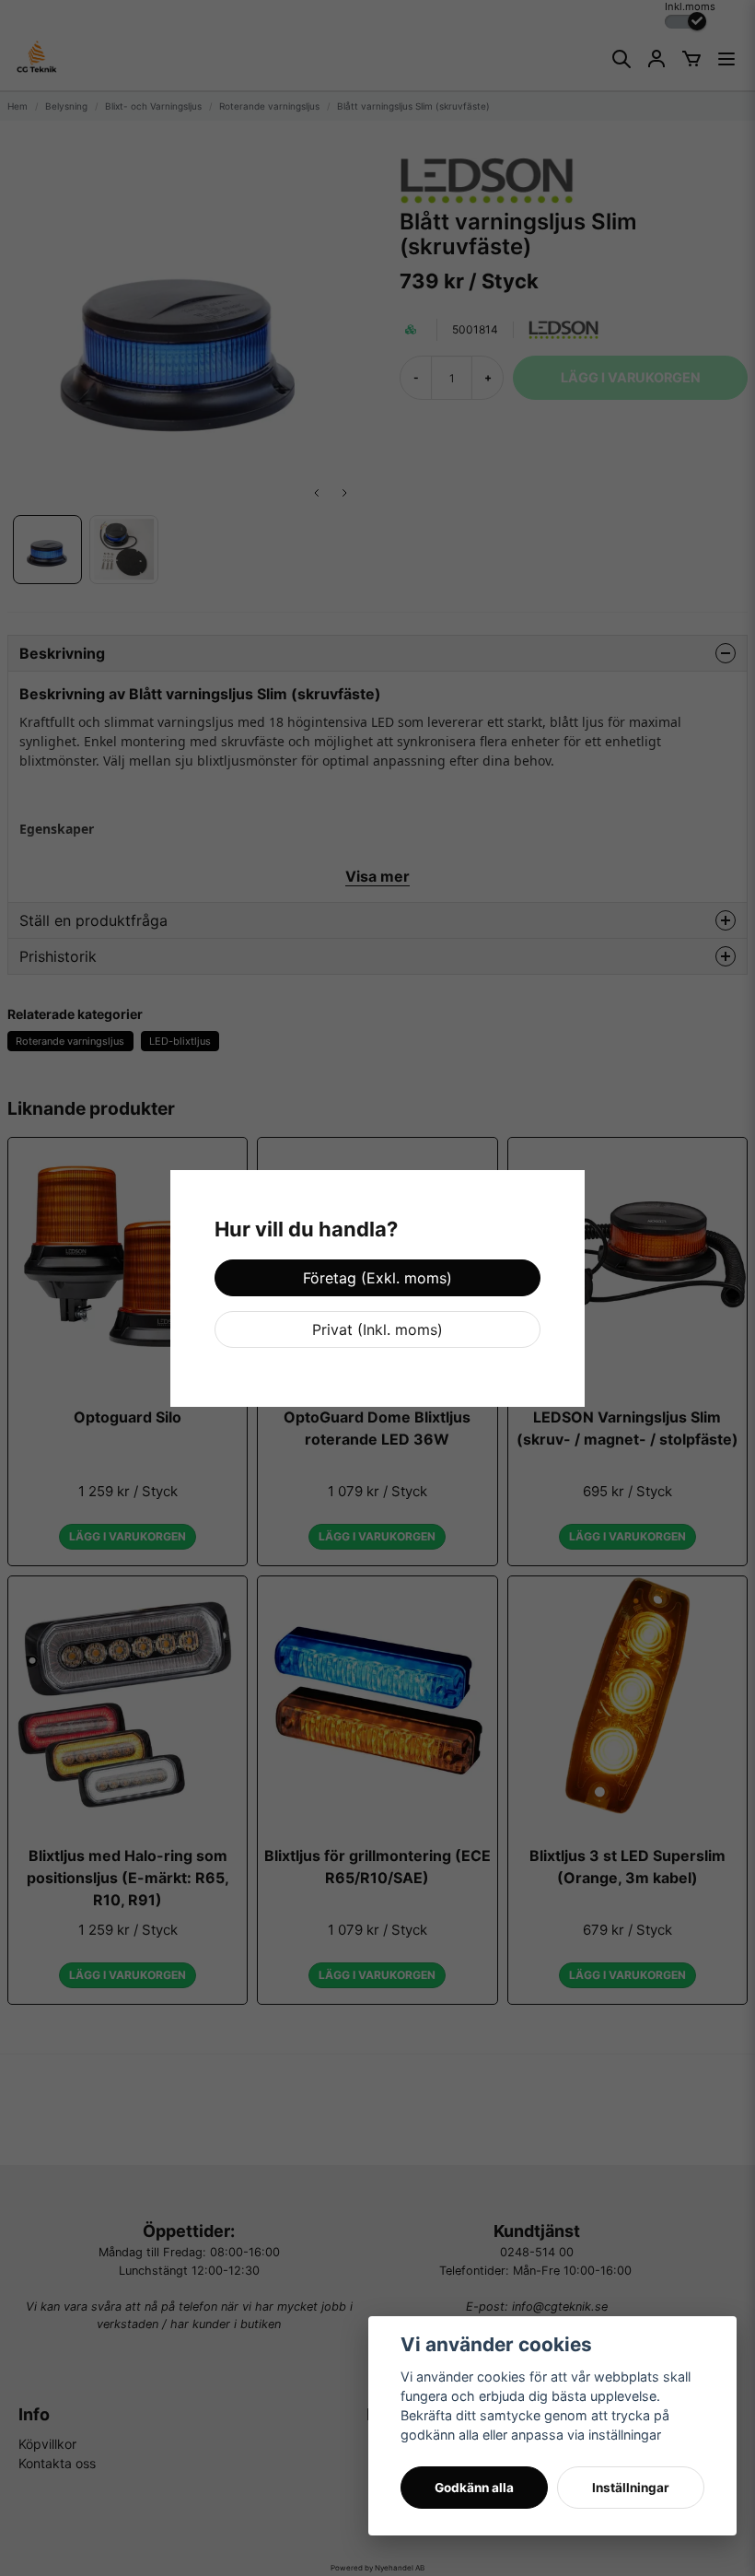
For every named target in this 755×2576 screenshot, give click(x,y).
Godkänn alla (474, 2488)
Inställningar (631, 2488)
